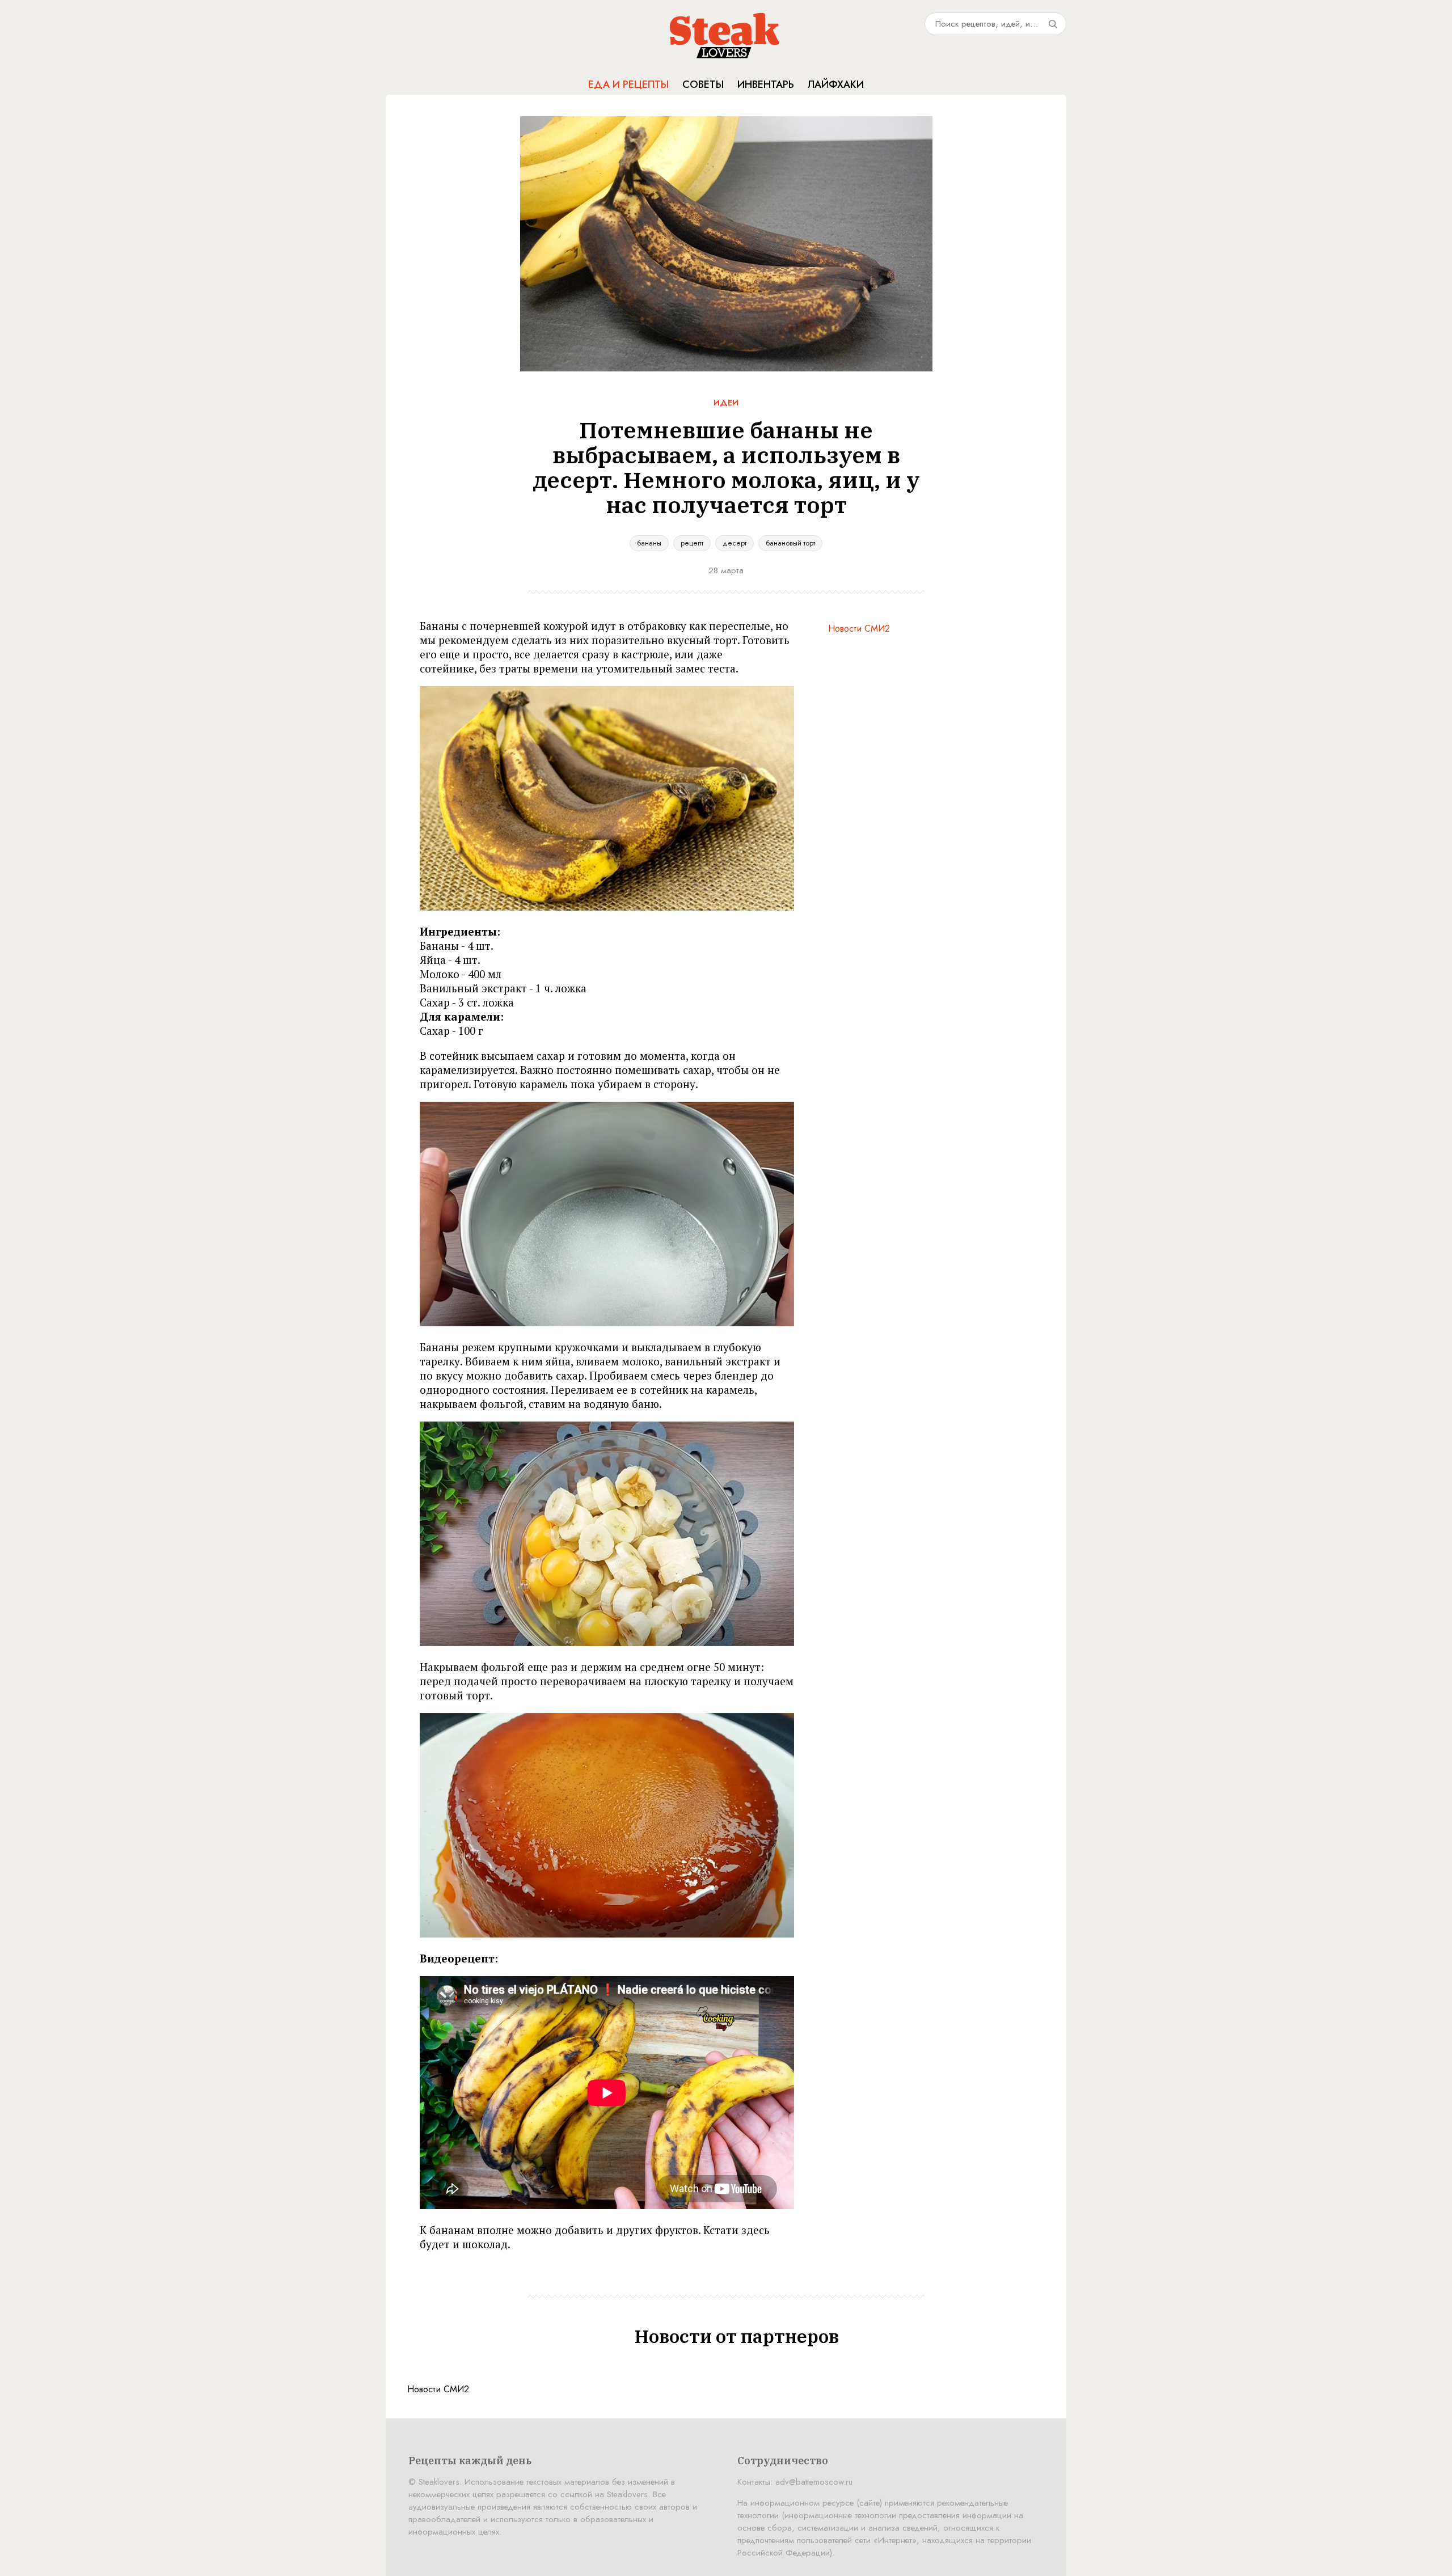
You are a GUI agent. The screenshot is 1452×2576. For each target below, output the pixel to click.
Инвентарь (766, 84)
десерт (735, 543)
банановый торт (790, 543)
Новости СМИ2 (859, 629)
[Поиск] (1053, 24)
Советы (703, 84)
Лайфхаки (836, 84)
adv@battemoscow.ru (814, 2482)
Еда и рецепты (628, 84)
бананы (649, 543)
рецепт (692, 543)
